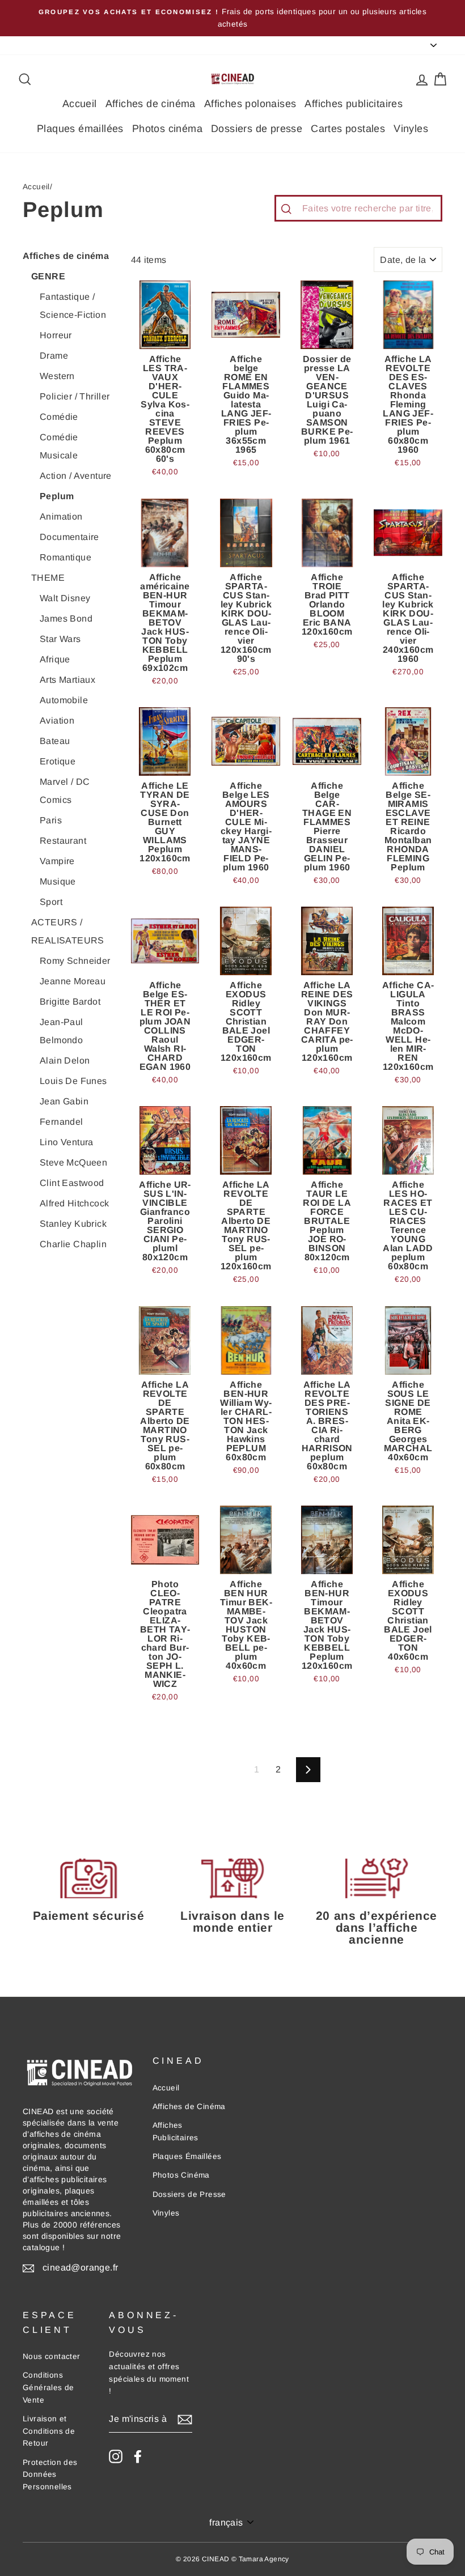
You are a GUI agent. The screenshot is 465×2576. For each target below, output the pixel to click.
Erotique (58, 761)
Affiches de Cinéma (189, 2107)
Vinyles (411, 129)
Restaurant (63, 841)
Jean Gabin (64, 1101)
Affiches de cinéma (151, 104)
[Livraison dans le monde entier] (232, 1878)
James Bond (66, 619)
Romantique (65, 557)
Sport (51, 902)
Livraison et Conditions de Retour (49, 2431)
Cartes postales (348, 129)
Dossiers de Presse (189, 2194)
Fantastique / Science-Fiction (73, 306)
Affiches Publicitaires (176, 2131)
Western (57, 376)
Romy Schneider (75, 961)
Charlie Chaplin (73, 1244)
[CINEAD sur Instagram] (116, 2456)
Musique (58, 881)
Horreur (56, 335)
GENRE (48, 276)
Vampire (57, 861)
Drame (54, 356)
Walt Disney (65, 598)
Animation (61, 517)
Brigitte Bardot (70, 1002)
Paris (51, 820)
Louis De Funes (73, 1081)
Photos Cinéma (181, 2175)
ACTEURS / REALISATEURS (68, 931)
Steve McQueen (73, 1162)
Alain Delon (65, 1060)
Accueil (80, 104)
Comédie (59, 417)
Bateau (55, 741)
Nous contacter (52, 2356)
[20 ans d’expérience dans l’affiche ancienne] (377, 1878)
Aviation (57, 720)
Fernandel (62, 1122)
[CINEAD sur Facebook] (138, 2456)
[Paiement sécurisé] (88, 1878)
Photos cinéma (167, 129)
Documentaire (69, 537)
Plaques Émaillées (187, 2156)
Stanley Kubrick (73, 1224)
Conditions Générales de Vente (48, 2388)
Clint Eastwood (72, 1183)
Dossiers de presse (257, 129)
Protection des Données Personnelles (50, 2475)
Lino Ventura (67, 1142)
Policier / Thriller (75, 396)
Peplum (57, 496)
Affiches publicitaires (354, 104)
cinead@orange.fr (80, 2267)
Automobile (64, 700)
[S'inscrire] (185, 2420)
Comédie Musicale (59, 446)
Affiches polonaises (250, 104)
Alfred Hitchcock (74, 1203)
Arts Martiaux (67, 680)
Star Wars (60, 639)
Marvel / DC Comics (65, 791)
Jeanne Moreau (73, 981)
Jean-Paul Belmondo (62, 1031)
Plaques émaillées (80, 129)
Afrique (55, 659)
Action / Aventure (76, 476)
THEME (48, 578)
